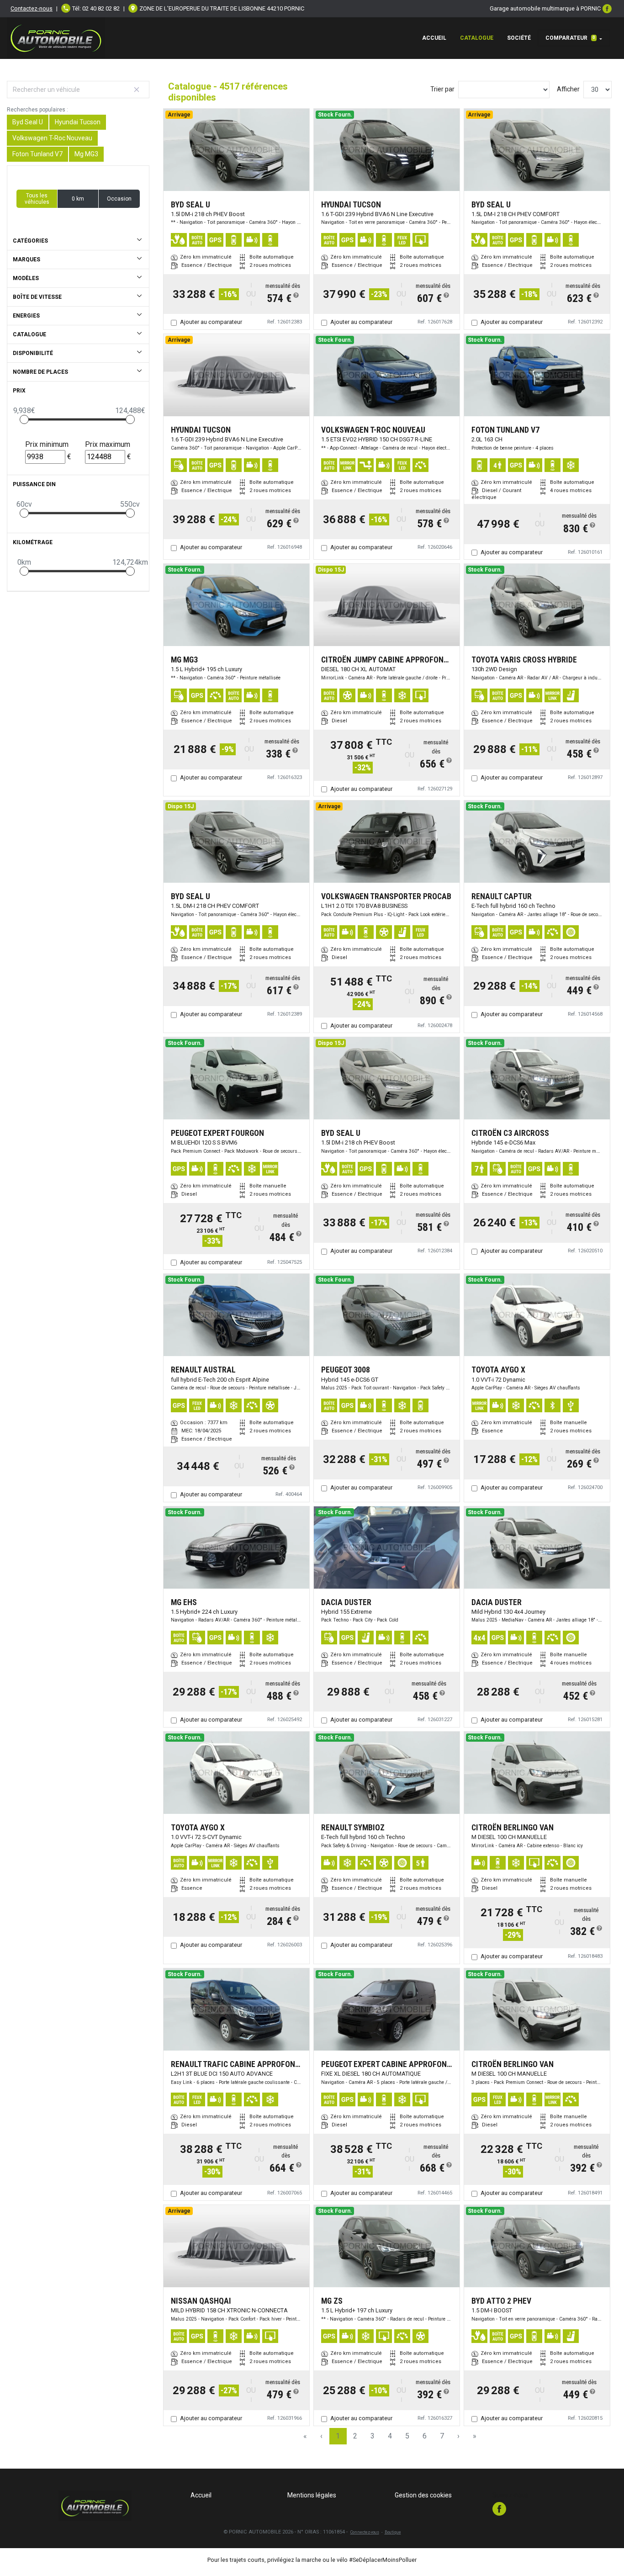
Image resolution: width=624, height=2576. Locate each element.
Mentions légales (312, 2495)
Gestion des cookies (423, 2495)
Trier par (442, 89)
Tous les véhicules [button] (37, 199)
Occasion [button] (119, 199)
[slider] (24, 419)
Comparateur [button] (570, 38)
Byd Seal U (28, 122)
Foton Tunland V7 (37, 154)
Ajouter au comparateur (211, 322)
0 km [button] (78, 199)
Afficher (568, 89)
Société (519, 38)
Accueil (434, 38)
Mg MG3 (86, 154)
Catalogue (477, 38)
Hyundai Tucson (78, 122)
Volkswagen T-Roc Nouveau (52, 138)
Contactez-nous (32, 8)
